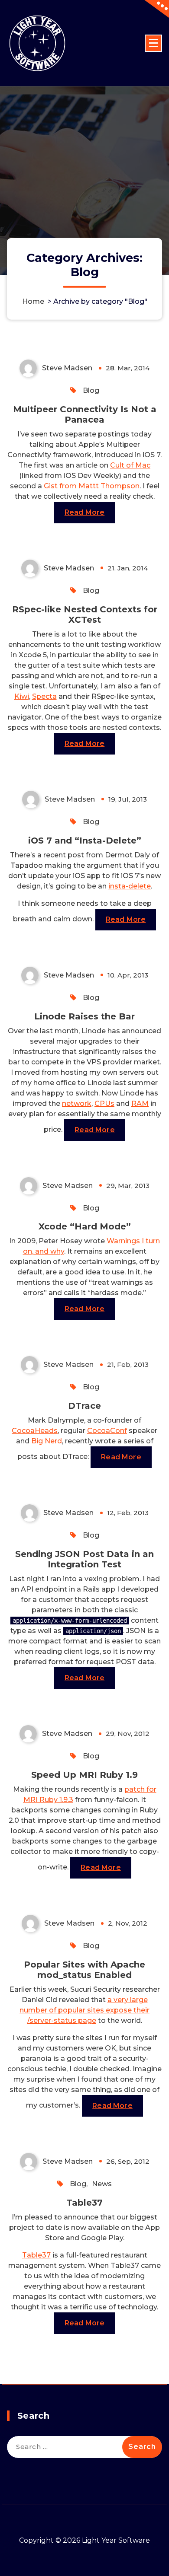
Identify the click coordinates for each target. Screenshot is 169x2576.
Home (33, 301)
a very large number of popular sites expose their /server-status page (84, 2010)
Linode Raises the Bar (84, 1016)
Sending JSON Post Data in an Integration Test (84, 1559)
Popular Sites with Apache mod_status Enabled (84, 1970)
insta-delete (130, 886)
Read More (84, 512)
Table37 (84, 2203)
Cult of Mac (130, 465)
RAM (140, 1103)
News (102, 2184)
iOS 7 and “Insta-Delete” (85, 841)
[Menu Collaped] (153, 43)
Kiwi (22, 696)
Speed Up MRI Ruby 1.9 (84, 1775)
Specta (44, 696)
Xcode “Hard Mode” (85, 1226)
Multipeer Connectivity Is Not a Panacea (85, 414)
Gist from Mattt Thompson (92, 486)
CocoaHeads (35, 1431)
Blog (91, 390)
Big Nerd (47, 1441)
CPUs (104, 1103)
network (77, 1103)
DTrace (84, 1406)
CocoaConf (107, 1431)
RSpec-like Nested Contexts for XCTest (85, 615)
